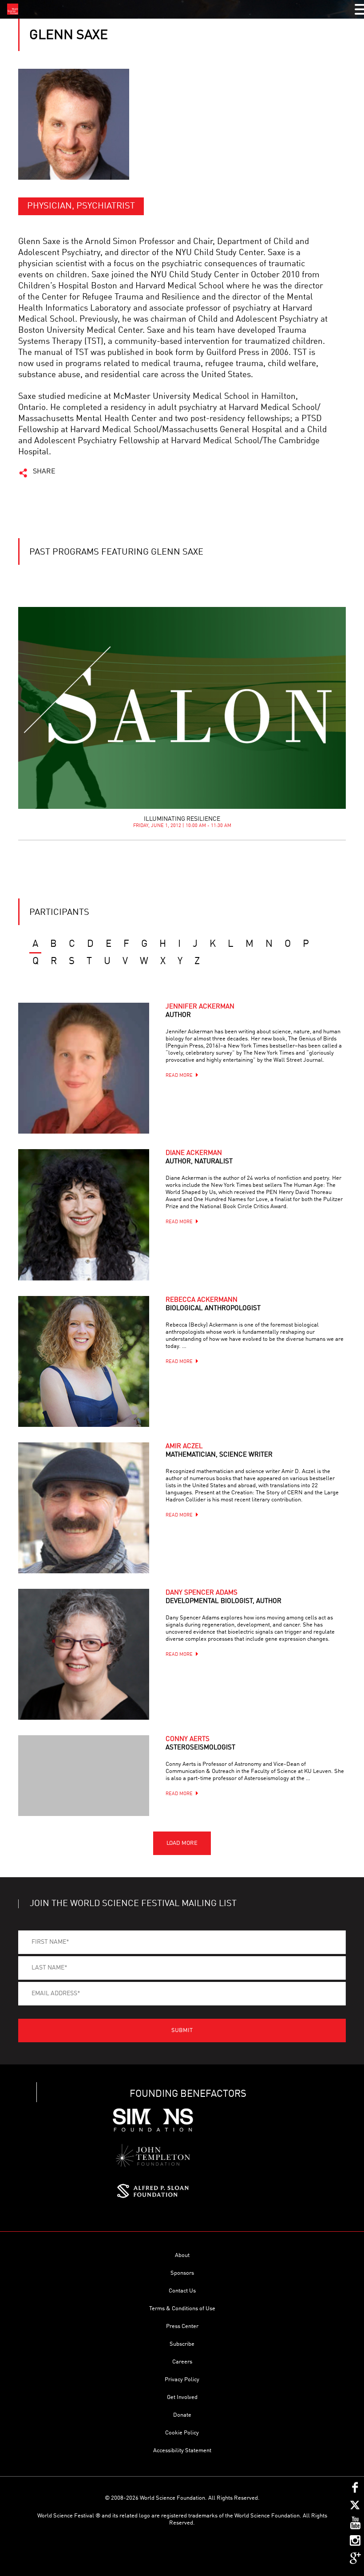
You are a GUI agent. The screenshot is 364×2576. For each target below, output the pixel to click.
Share (44, 472)
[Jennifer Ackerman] (84, 1068)
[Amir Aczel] (84, 1508)
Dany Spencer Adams (224, 1597)
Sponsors (182, 2273)
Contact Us (182, 2291)
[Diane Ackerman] (84, 1215)
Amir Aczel (219, 1451)
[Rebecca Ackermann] (84, 1361)
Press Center (182, 2326)
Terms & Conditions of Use (182, 2309)
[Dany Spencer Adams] (84, 1654)
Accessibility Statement (182, 2451)
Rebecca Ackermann (213, 1304)
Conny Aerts (200, 1744)
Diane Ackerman (199, 1158)
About (182, 2255)
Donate (182, 2415)
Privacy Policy (182, 2380)
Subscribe (182, 2344)
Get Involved (182, 2397)
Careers (182, 2362)
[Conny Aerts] (84, 1776)
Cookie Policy (182, 2433)
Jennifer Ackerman (200, 1011)
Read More (179, 1076)
